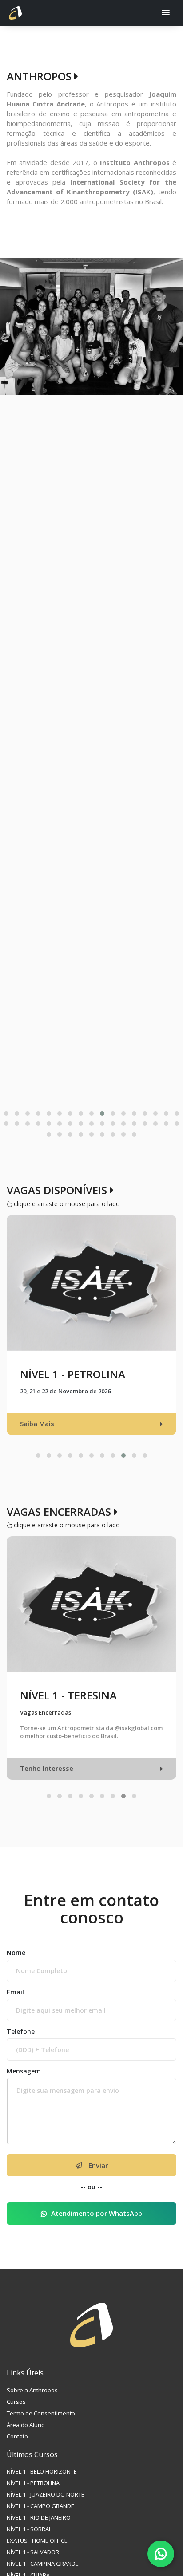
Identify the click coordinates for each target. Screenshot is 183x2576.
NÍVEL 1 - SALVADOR (33, 2564)
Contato (17, 2448)
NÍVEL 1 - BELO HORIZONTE (42, 2484)
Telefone (21, 2043)
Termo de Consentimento (41, 2425)
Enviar (97, 2177)
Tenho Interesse (47, 1780)
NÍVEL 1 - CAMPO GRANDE (40, 2518)
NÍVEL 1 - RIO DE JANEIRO (39, 2530)
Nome (16, 1964)
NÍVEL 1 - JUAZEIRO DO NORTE (46, 2507)
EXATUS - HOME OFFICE (37, 2553)
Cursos (16, 2414)
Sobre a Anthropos (32, 2402)
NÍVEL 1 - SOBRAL (29, 2541)
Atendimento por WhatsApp (97, 2226)
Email (15, 2004)
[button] (166, 13)
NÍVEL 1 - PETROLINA (33, 2495)
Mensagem (24, 2083)
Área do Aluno (26, 2437)
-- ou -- (91, 2199)
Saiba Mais (37, 1435)
